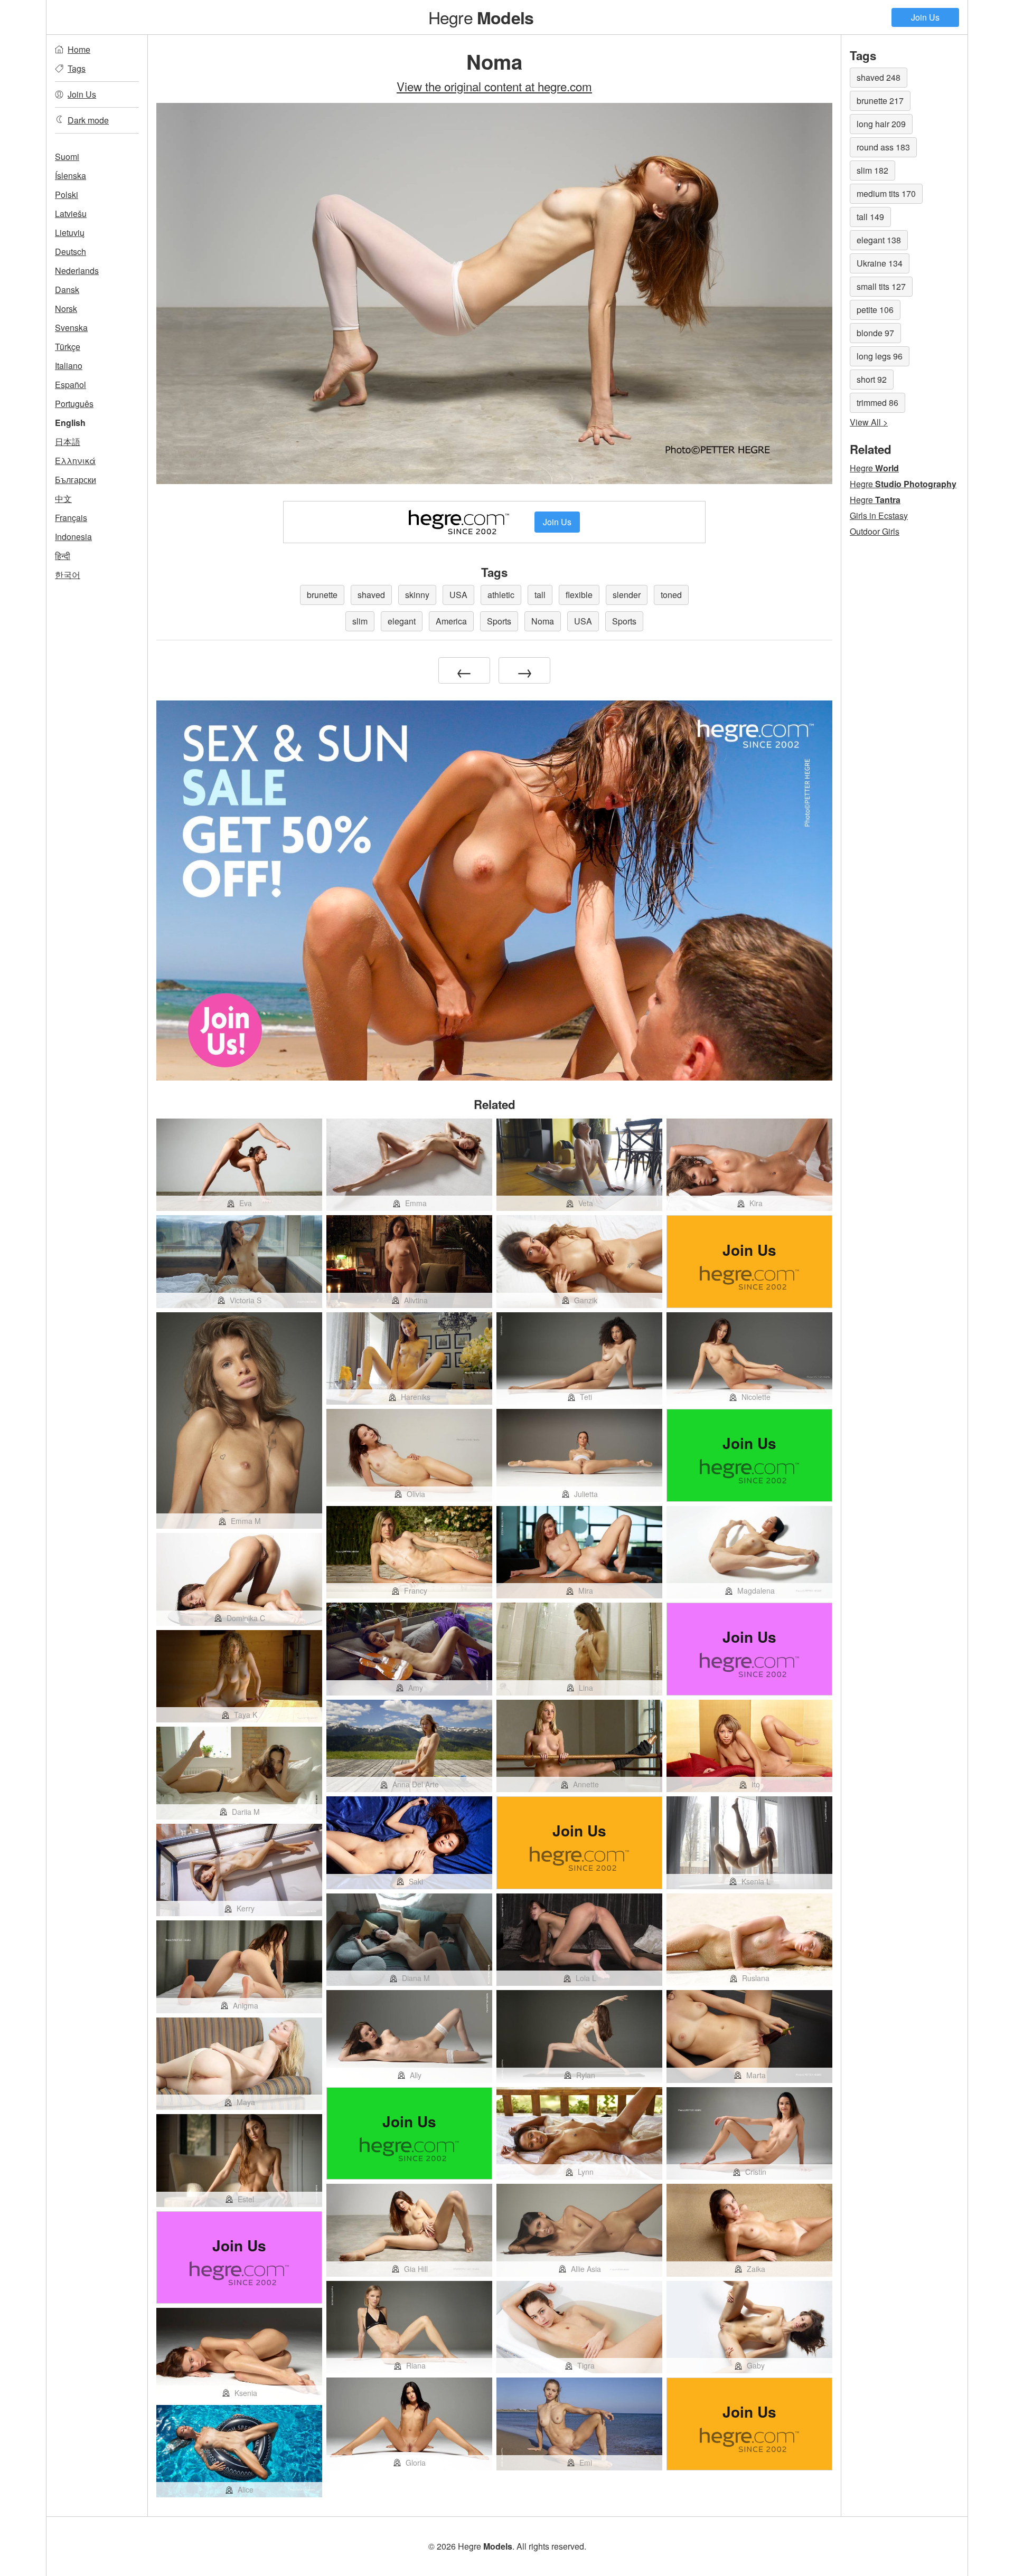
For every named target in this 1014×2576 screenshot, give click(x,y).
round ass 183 (883, 147)
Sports (499, 621)
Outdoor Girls (875, 531)
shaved (371, 595)
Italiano (69, 366)
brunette (322, 595)
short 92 (872, 379)
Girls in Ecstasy (879, 515)
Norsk (66, 309)
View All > (869, 422)
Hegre (481, 17)
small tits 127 (881, 286)
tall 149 (870, 217)
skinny (417, 595)
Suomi (67, 157)
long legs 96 (880, 356)
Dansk (67, 290)
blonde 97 (875, 333)
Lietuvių (70, 233)
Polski (67, 195)
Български (76, 480)
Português (74, 404)
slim (360, 621)
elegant (402, 621)
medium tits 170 (886, 193)
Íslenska (71, 176)
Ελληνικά (75, 461)
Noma (543, 621)
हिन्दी (63, 556)
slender (627, 595)
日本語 (68, 442)
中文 (63, 499)
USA (458, 595)
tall (540, 595)
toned (671, 595)
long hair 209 (881, 124)
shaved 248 (879, 77)
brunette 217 (880, 101)
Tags (77, 68)
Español (71, 385)
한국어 (68, 575)
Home (79, 49)
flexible (579, 595)
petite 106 (875, 310)
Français (71, 518)
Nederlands (77, 271)
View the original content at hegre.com (494, 86)
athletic (501, 595)
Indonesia (73, 537)
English (70, 423)
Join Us (925, 17)
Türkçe (68, 347)
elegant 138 (879, 240)
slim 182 (872, 170)
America (451, 621)
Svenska (71, 328)
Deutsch (71, 252)
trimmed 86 (877, 402)
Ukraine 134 (880, 263)
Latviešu (71, 214)
